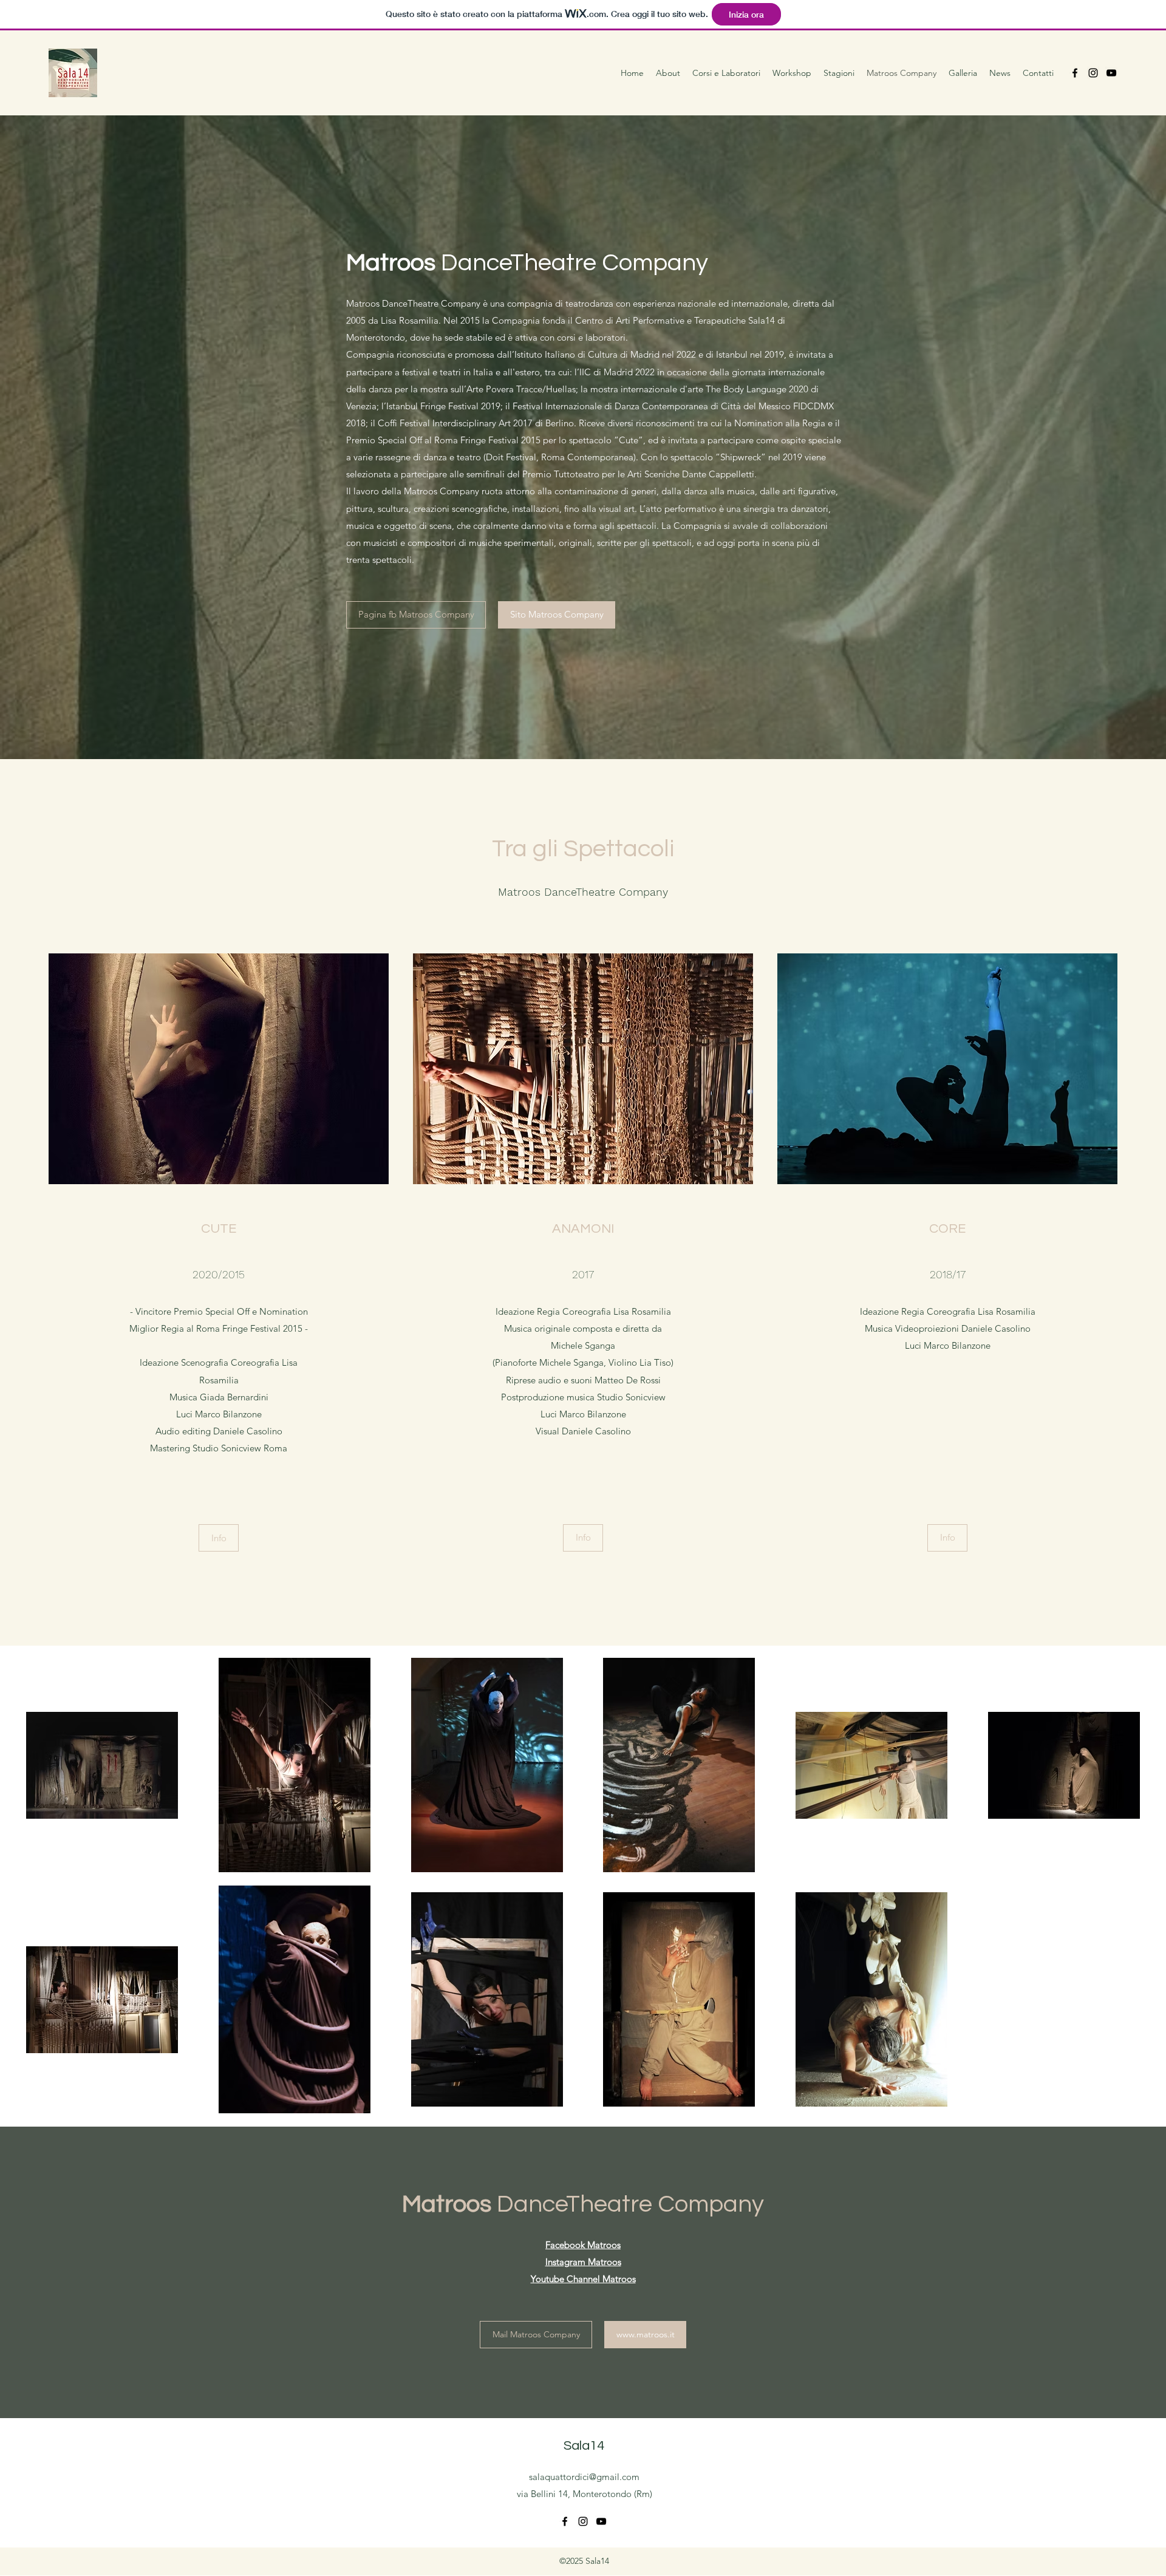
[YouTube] (1111, 73)
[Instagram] (1093, 73)
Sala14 (584, 2446)
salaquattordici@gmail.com (584, 2477)
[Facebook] (1075, 73)
